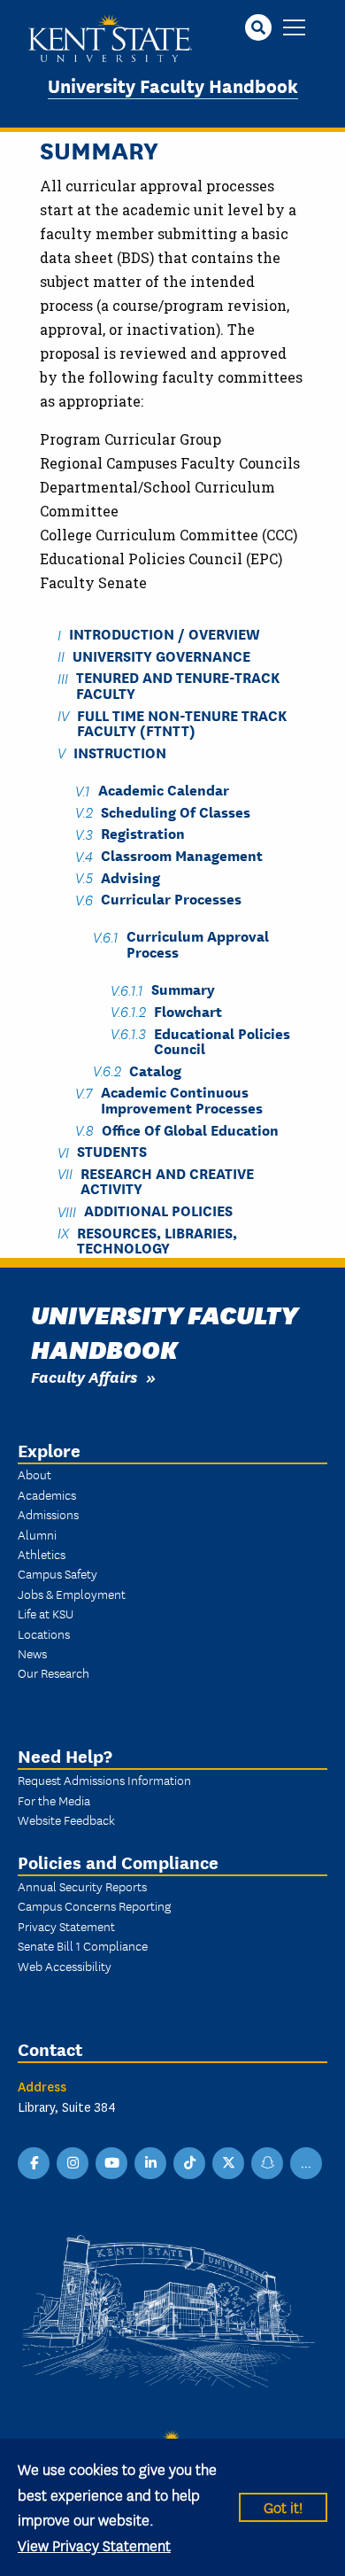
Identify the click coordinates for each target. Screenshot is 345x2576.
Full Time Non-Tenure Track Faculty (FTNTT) (182, 722)
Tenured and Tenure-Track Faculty (178, 685)
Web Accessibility (65, 1966)
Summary (183, 989)
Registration (143, 833)
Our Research (54, 1672)
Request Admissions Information (104, 1780)
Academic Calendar (164, 790)
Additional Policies (158, 1210)
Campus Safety (57, 1573)
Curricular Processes (171, 899)
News (32, 1653)
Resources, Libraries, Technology (157, 1239)
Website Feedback (66, 1819)
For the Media (54, 1800)
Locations (44, 1633)
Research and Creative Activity (167, 1180)
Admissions (48, 1514)
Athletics (42, 1554)
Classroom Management (182, 855)
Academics (47, 1494)
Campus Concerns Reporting (94, 1905)
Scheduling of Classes (176, 811)
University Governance (161, 655)
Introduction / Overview (165, 634)
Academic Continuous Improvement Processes (182, 1099)
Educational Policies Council (222, 1040)
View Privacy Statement (94, 2545)
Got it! (283, 2506)
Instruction (120, 752)
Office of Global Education (190, 1129)
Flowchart (188, 1010)
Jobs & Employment (72, 1594)
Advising (130, 877)
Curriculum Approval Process (198, 943)
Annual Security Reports (82, 1886)
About (34, 1474)
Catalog (155, 1070)
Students (112, 1151)
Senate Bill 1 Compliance (83, 1945)
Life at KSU (46, 1613)
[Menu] (294, 29)
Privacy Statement (66, 1926)
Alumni (37, 1534)
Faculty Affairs (84, 1376)
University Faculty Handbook (173, 85)
